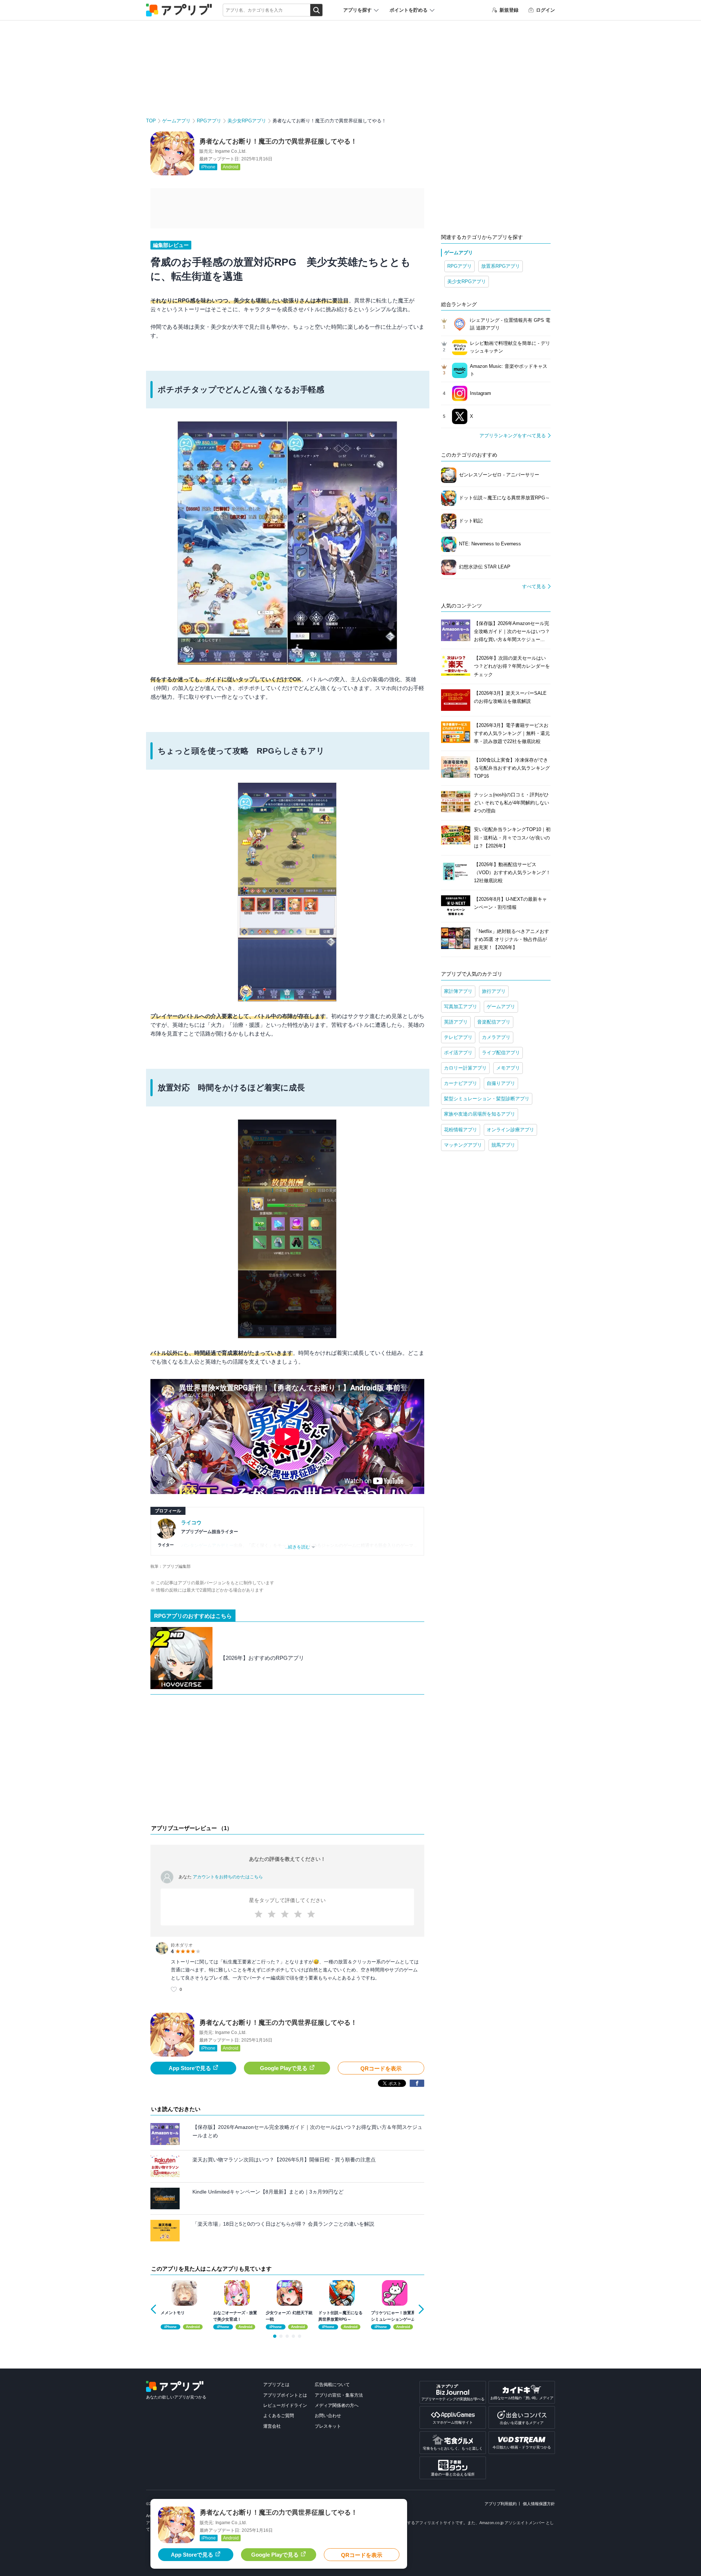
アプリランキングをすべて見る (513, 436)
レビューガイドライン (285, 2405)
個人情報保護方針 (539, 2504)
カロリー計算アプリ (465, 1068)
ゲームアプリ (176, 121)
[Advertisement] (287, 1761)
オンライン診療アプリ (510, 1130)
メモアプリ (508, 1068)
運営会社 (272, 2426)
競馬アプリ (503, 1145)
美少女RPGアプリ (247, 121)
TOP (151, 121)
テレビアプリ (458, 1037)
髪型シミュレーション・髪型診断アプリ (487, 1099)
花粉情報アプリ (461, 1130)
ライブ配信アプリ (501, 1053)
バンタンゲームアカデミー (207, 1546)
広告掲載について (332, 2385)
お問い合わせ (328, 2416)
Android (231, 167)
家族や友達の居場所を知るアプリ (480, 1114)
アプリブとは (276, 2385)
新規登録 (509, 10)
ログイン (545, 10)
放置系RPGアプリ (501, 266)
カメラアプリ (496, 1037)
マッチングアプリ (463, 1145)
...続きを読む (297, 1547)
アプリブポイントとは (285, 2395)
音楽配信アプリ (494, 1022)
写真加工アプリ (461, 1007)
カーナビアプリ (461, 1083)
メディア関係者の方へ (337, 2405)
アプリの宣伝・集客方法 (339, 2395)
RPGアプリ (209, 121)
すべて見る (534, 586)
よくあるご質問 (279, 2416)
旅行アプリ (494, 991)
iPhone (208, 167)
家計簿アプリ (458, 991)
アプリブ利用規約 (501, 2504)
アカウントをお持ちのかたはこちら (228, 1877)
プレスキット (328, 2426)
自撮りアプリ (501, 1083)
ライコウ (191, 1523)
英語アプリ (456, 1022)
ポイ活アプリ (458, 1053)
